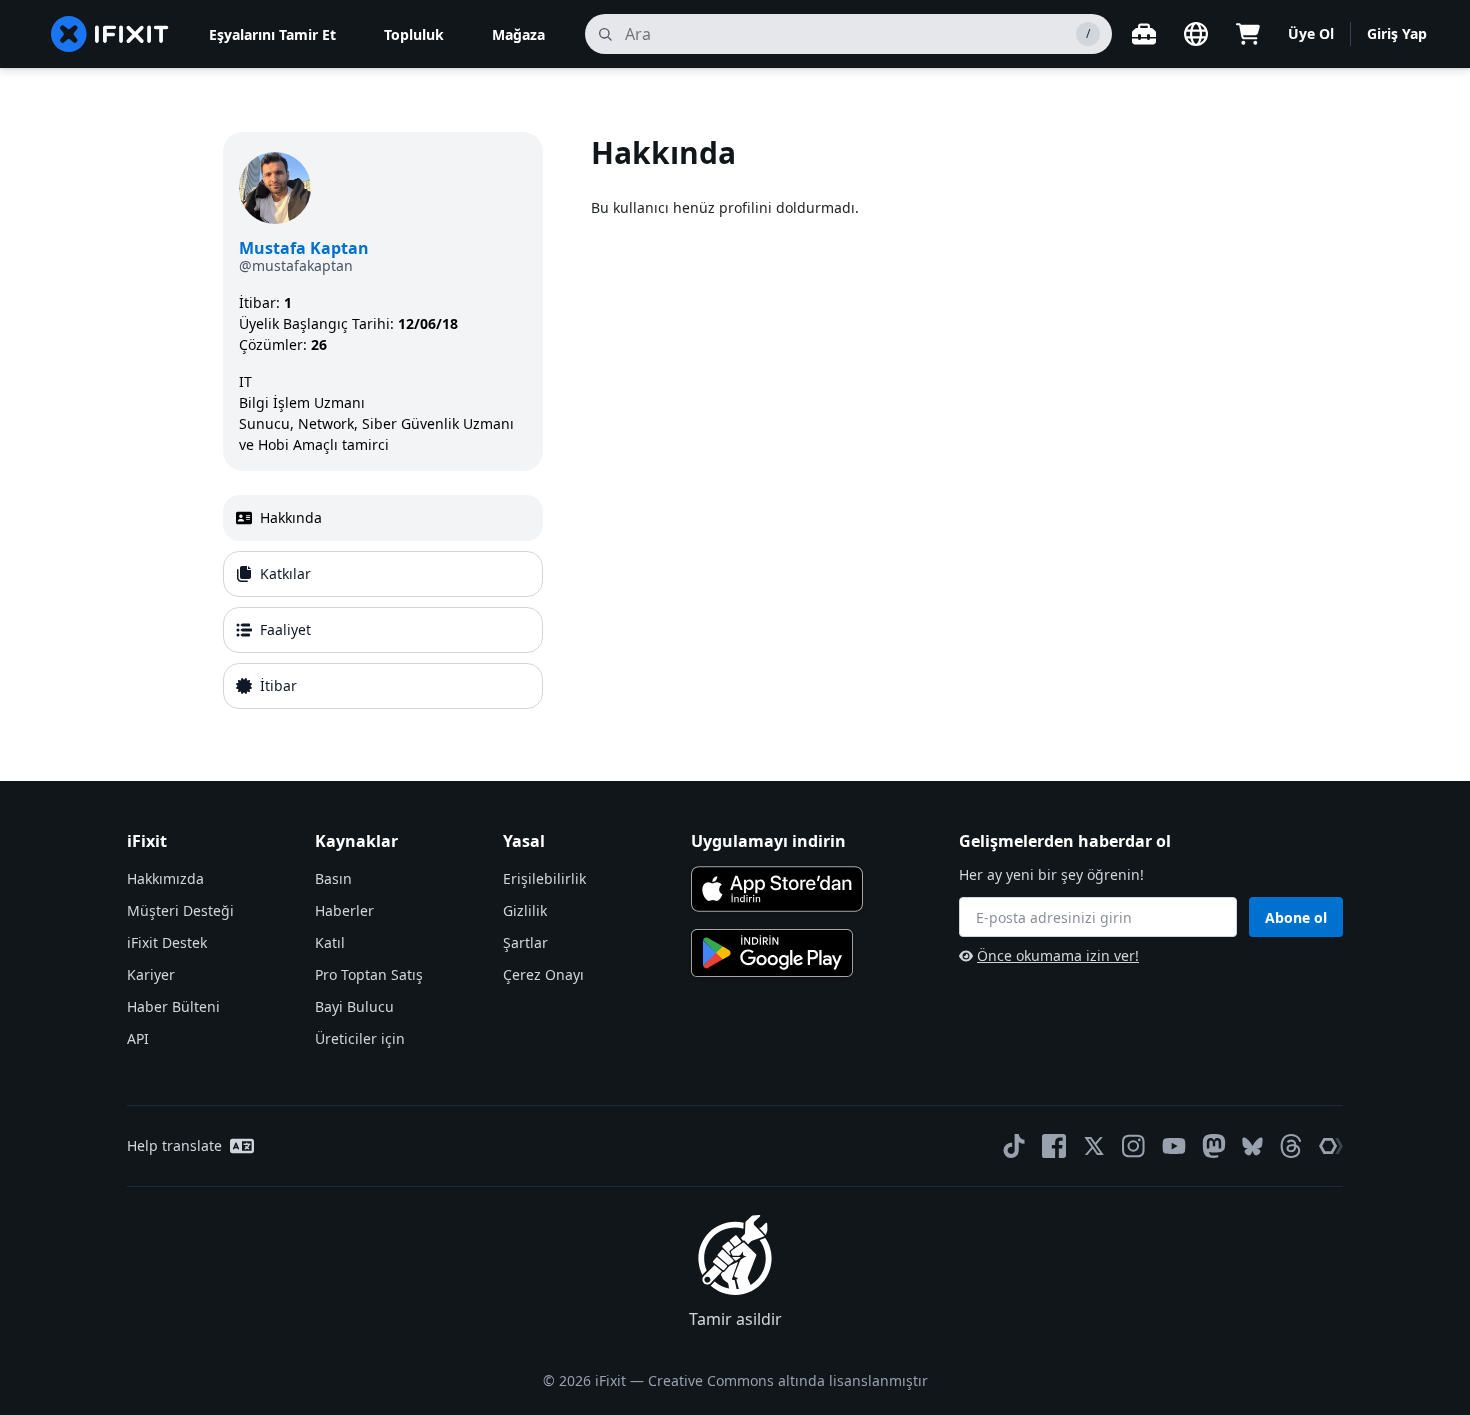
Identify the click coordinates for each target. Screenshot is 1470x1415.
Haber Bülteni (173, 1006)
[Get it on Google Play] (772, 953)
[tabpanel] (919, 424)
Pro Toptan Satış (369, 974)
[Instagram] (1134, 1146)
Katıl (330, 942)
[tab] (383, 518)
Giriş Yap (1397, 33)
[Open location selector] (1196, 34)
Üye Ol (1311, 33)
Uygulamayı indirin (768, 841)
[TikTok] (1014, 1146)
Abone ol (1296, 917)
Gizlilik (525, 910)
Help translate (174, 1145)
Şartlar (525, 942)
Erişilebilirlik (544, 878)
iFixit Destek (167, 942)
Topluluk (414, 34)
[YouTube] (1174, 1146)
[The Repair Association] (1331, 1146)
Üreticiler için (360, 1038)
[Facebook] (1054, 1146)
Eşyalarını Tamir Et (272, 34)
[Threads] (1291, 1146)
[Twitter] (1094, 1146)
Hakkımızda (165, 878)
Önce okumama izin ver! (1058, 955)
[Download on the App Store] (777, 889)
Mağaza (518, 34)
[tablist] (383, 602)
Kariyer (151, 974)
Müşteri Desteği (180, 910)
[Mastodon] (1214, 1146)
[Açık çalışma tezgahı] (1144, 34)
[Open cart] (1248, 34)
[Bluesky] (1252, 1146)
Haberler (344, 910)
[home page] (110, 34)
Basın (333, 878)
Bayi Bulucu (354, 1006)
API (138, 1038)
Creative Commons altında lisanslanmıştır (788, 1380)
